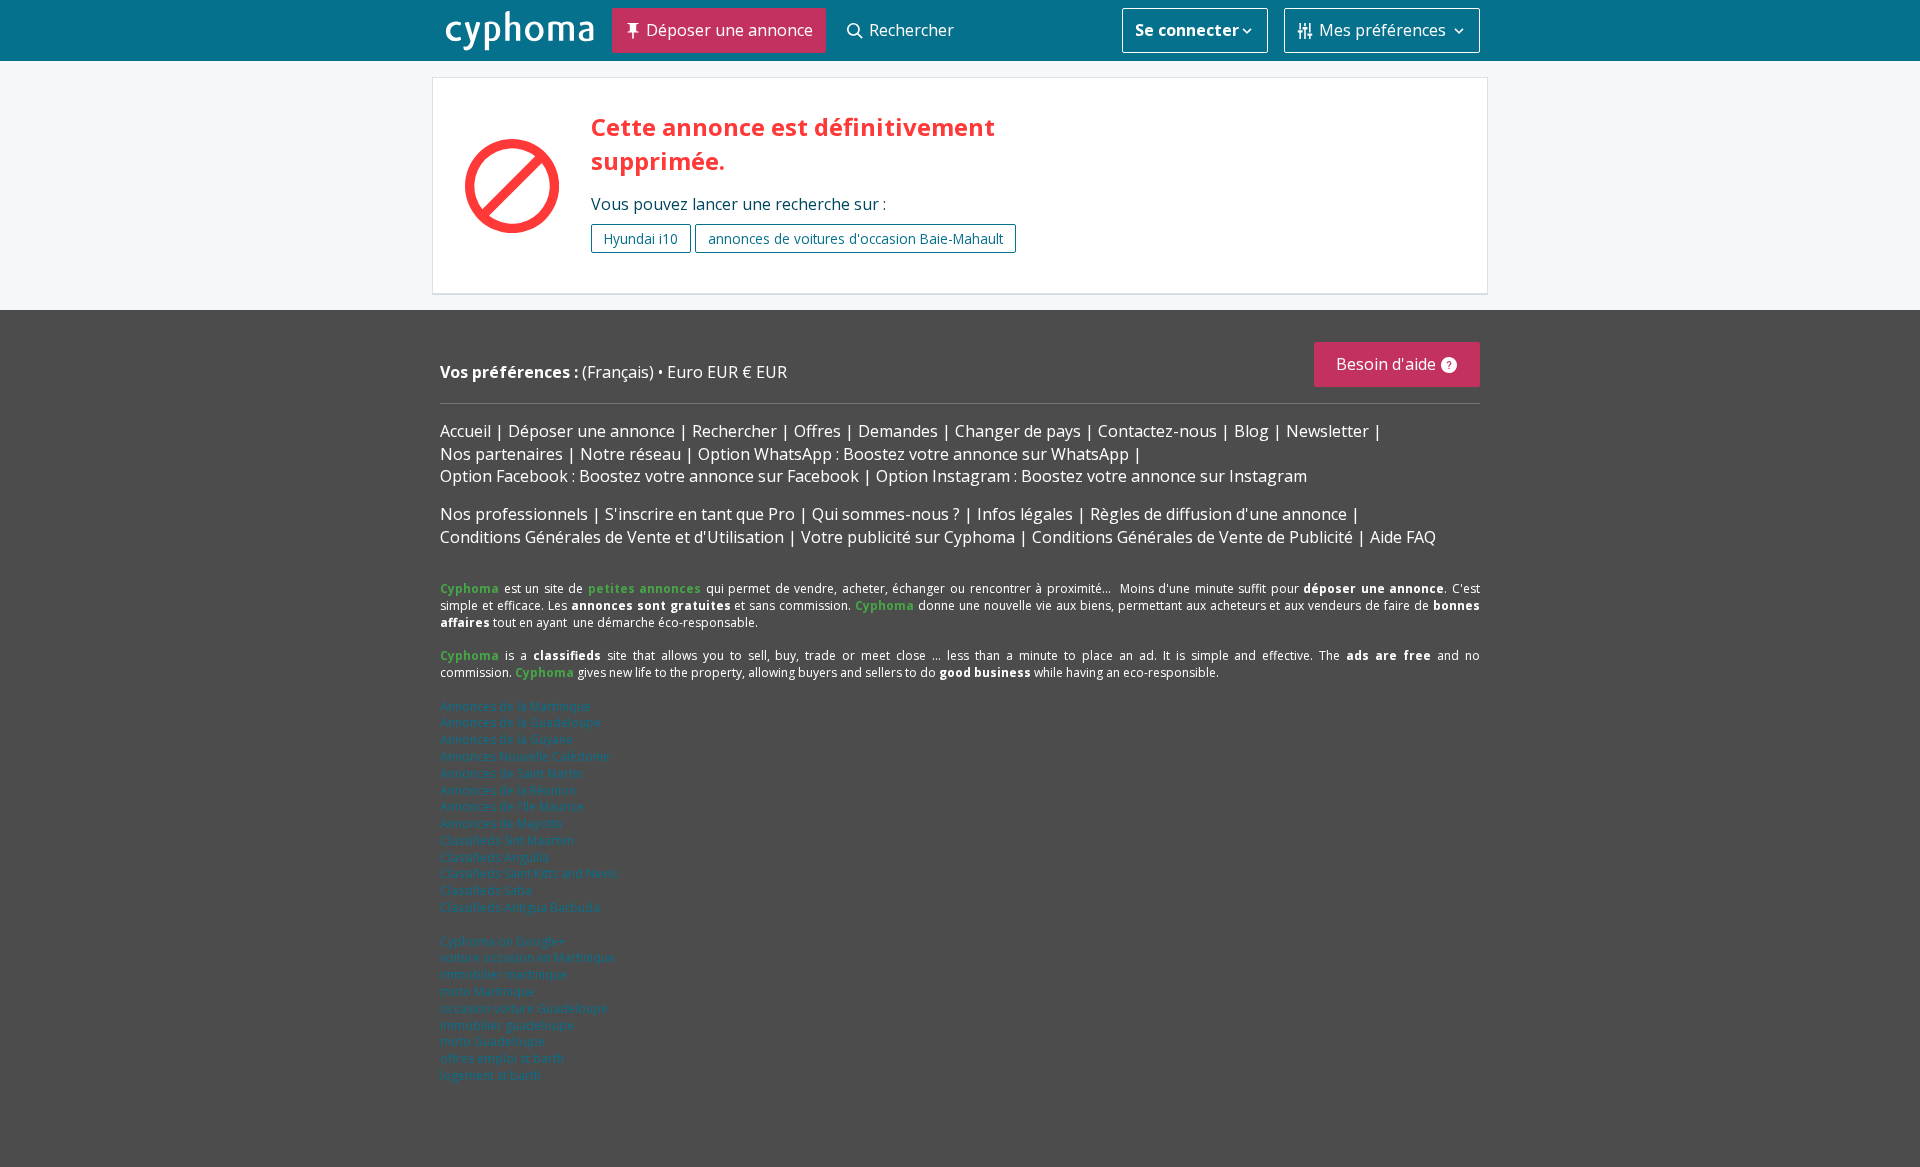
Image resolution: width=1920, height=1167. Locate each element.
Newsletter (1327, 431)
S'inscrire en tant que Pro (700, 514)
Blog (1251, 431)
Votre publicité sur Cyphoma (908, 537)
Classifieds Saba (486, 890)
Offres (817, 431)
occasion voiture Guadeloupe (524, 1008)
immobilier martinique (503, 974)
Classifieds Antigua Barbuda (520, 907)
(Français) (620, 372)
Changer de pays (1018, 431)
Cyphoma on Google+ (502, 941)
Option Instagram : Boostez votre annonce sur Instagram (1091, 476)
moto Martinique (487, 991)
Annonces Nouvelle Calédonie (525, 756)
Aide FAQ (1403, 537)
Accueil (465, 431)
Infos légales (1025, 514)
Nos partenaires (501, 454)
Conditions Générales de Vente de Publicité (1192, 537)
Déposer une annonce (591, 431)
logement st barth (490, 1075)
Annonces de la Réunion (508, 790)
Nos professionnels (514, 514)
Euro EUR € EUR (727, 372)
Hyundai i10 (641, 238)
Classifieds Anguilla (494, 857)
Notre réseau (630, 454)
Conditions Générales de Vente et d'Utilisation (612, 537)
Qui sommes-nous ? (886, 514)
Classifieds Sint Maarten (507, 840)
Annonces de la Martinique (515, 706)
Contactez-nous (1157, 431)
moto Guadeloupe (492, 1041)
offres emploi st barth (502, 1058)
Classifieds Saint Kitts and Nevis (528, 873)
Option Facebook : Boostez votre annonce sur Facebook (649, 476)
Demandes (898, 431)
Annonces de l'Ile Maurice (512, 806)
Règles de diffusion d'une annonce (1218, 514)
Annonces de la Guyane (506, 739)
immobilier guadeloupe (507, 1025)
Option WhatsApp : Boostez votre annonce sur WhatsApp (913, 454)
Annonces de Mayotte (501, 823)
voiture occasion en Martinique (527, 957)
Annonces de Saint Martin (511, 773)
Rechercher (734, 431)
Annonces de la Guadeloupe (520, 722)
